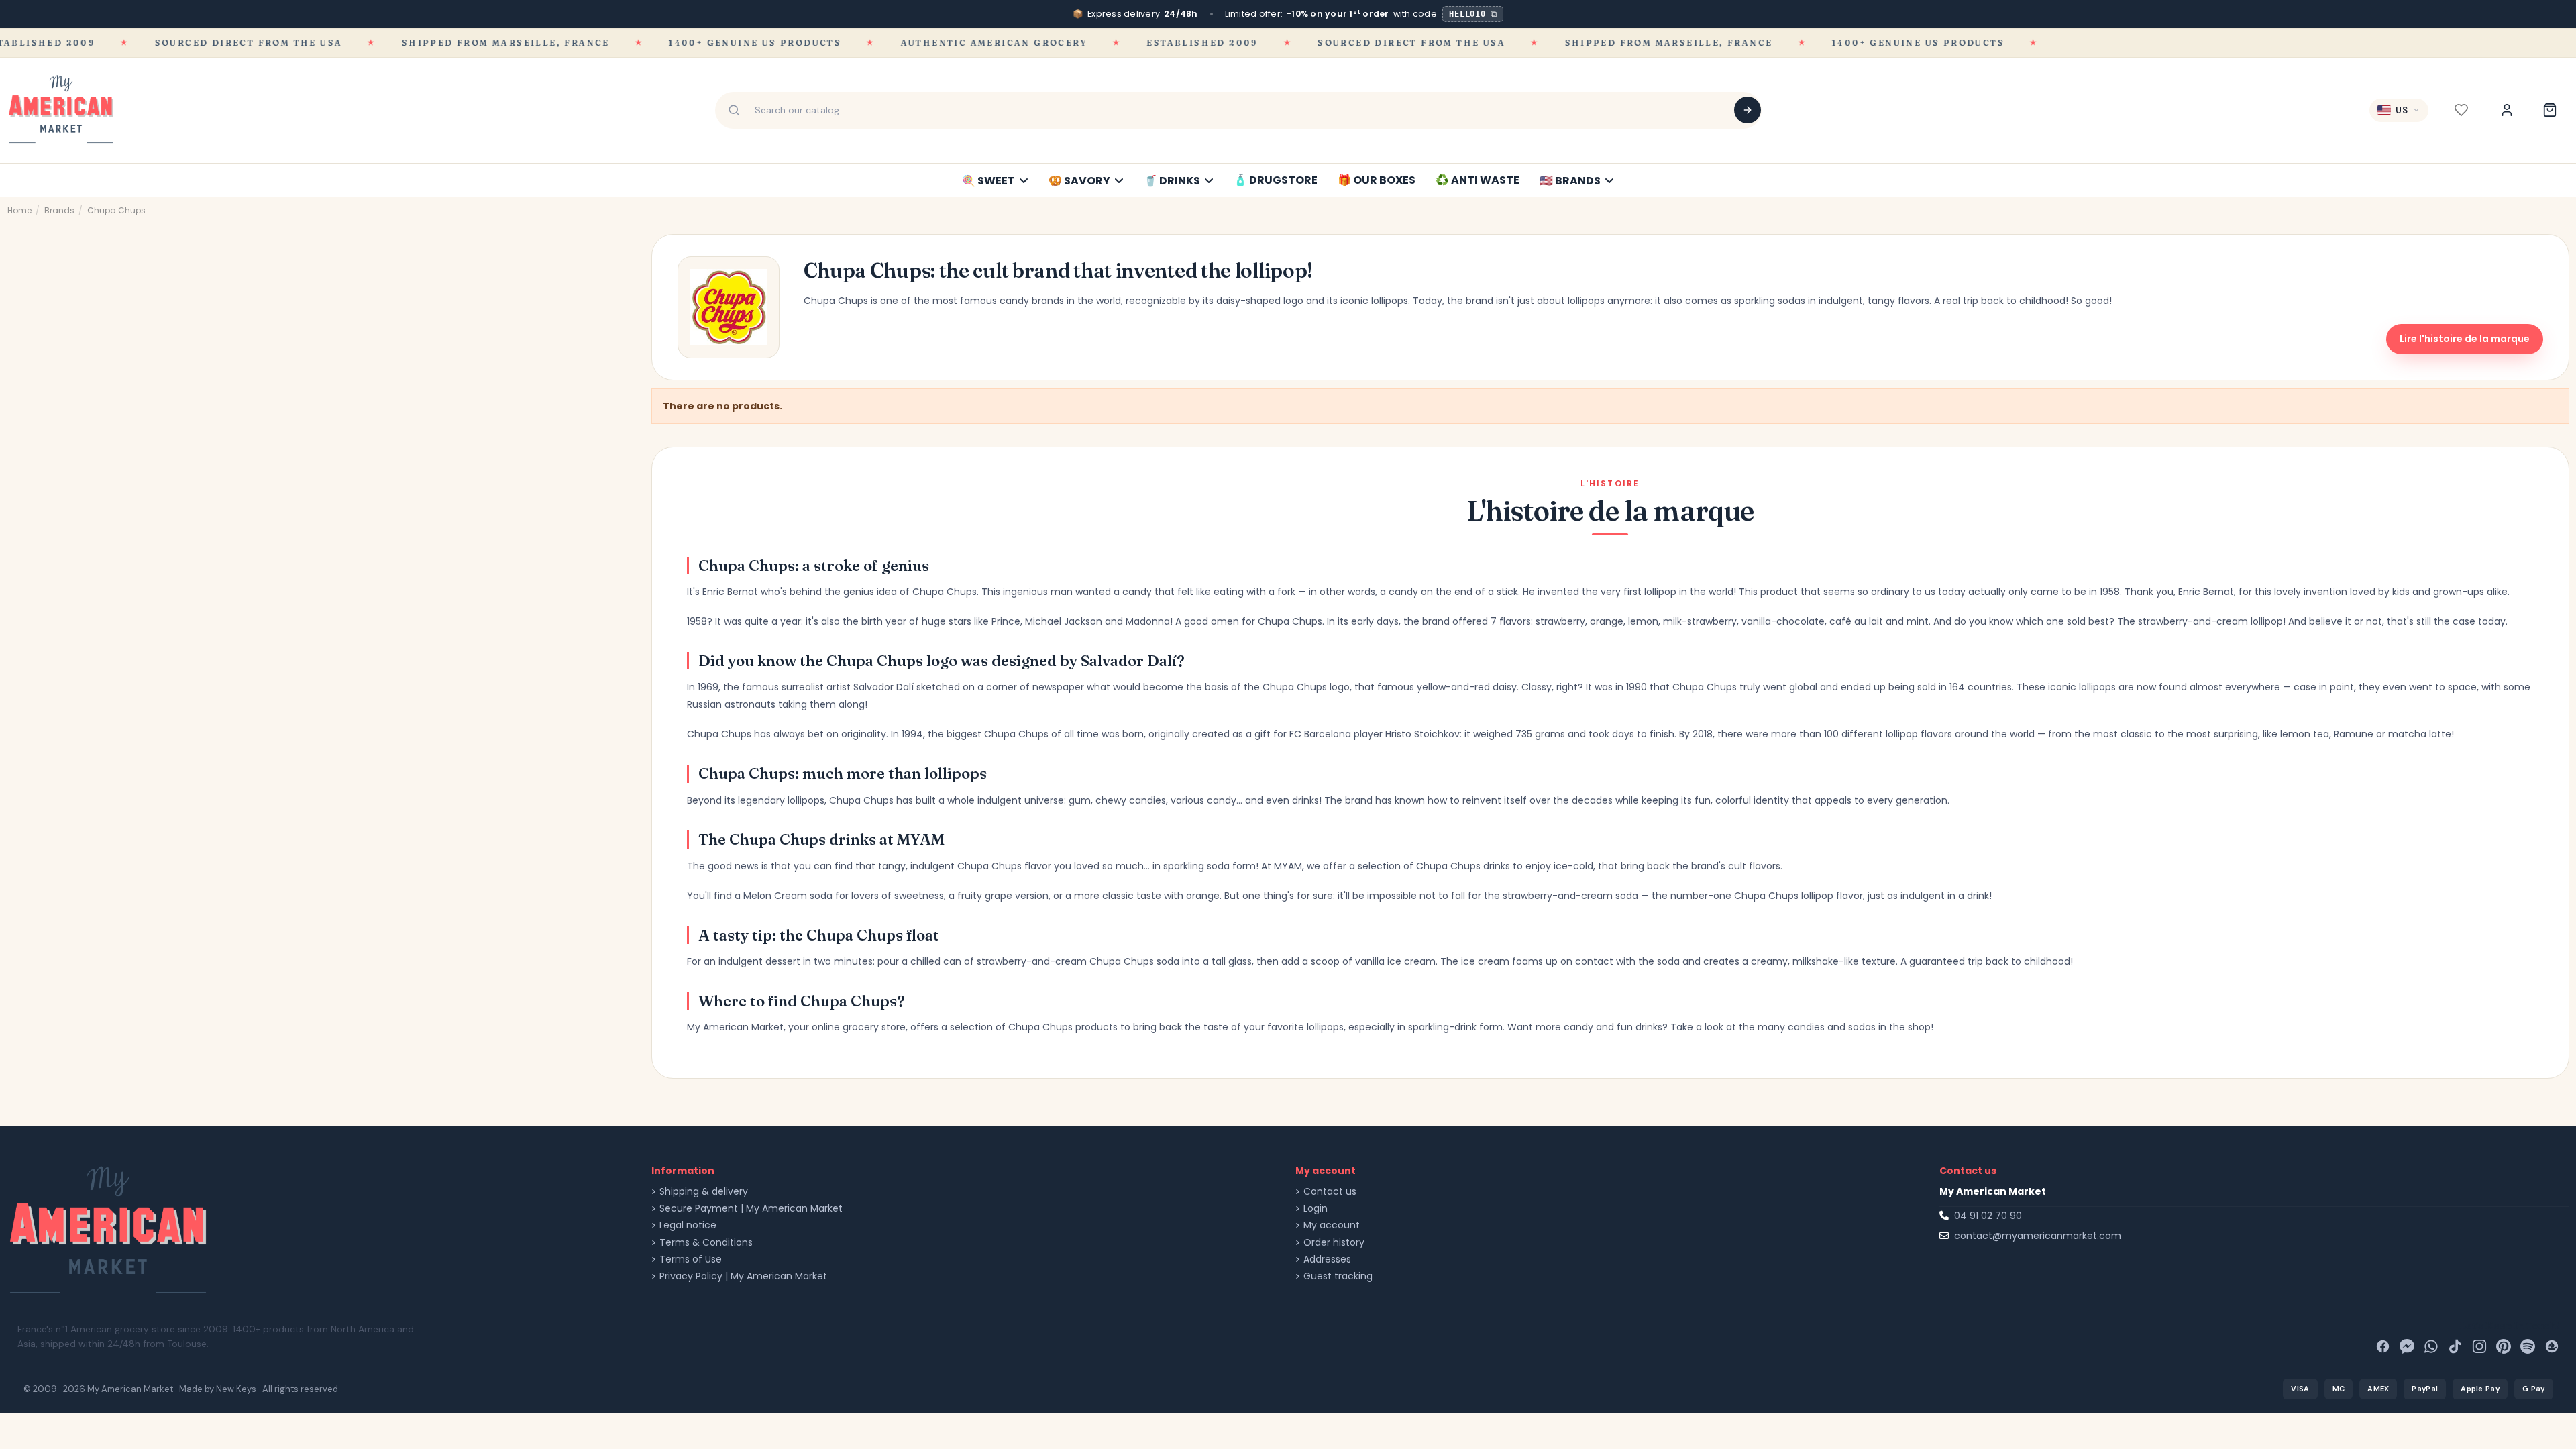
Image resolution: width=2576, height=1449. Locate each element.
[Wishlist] (2461, 110)
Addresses (1327, 1259)
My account (1332, 1225)
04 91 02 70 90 (1988, 1216)
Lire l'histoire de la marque (2465, 339)
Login (1316, 1209)
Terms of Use (691, 1259)
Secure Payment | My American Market (751, 1209)
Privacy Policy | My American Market (743, 1276)
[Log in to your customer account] (2507, 110)
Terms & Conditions (706, 1243)
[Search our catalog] (1748, 110)
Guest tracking (1338, 1276)
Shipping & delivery (704, 1192)
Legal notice (688, 1225)
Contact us (1330, 1192)
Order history (1334, 1243)
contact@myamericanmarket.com (2038, 1236)
